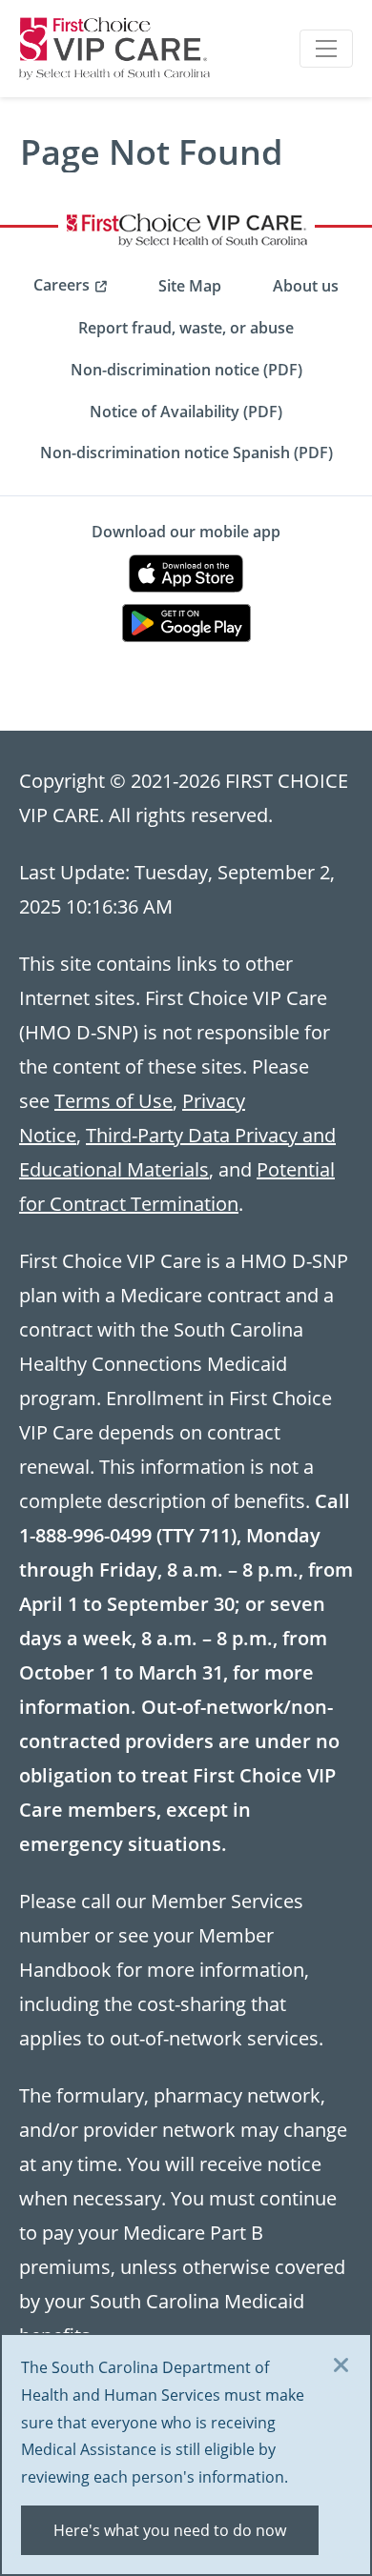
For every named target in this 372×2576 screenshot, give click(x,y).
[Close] (341, 2366)
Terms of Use (114, 1100)
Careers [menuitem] (62, 285)
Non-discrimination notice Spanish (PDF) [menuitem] (186, 453)
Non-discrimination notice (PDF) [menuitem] (186, 370)
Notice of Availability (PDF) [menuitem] (186, 412)
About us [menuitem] (306, 286)
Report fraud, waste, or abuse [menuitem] (186, 328)
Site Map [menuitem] (190, 286)
